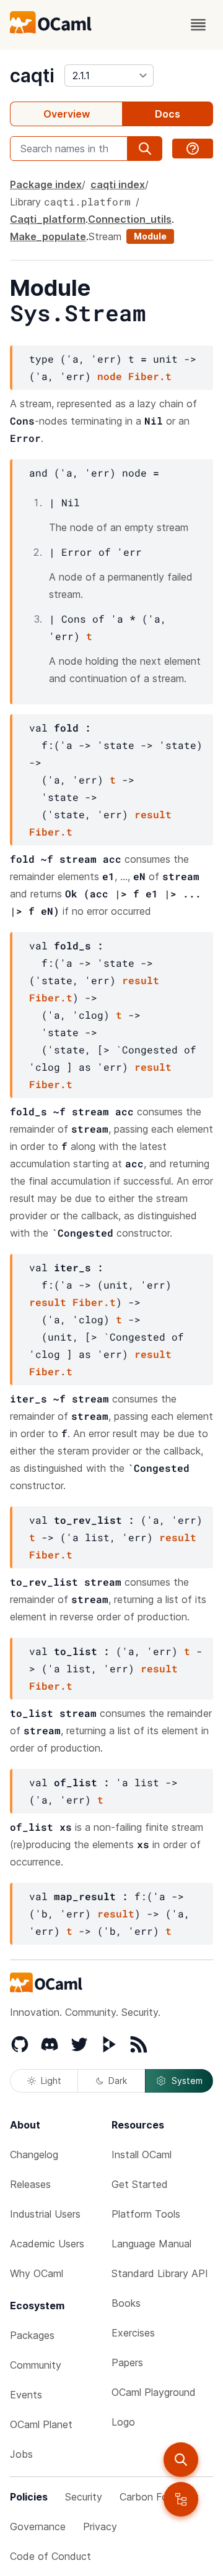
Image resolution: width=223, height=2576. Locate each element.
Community (36, 2365)
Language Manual (151, 2244)
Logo (123, 2422)
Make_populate (48, 236)
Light (51, 2081)
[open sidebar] (181, 2499)
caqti (32, 76)
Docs (168, 114)
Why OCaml (37, 2273)
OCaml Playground (154, 2392)
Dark (118, 2081)
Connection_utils (130, 219)
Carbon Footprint (159, 2497)
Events (26, 2395)
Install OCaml (142, 2155)
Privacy (100, 2526)
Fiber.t (150, 376)
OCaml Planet (41, 2424)
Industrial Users (45, 2214)
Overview (67, 114)
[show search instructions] (193, 149)
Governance (38, 2526)
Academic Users (47, 2244)
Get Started (140, 2184)
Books (126, 2303)
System (187, 2081)
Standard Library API (160, 2273)
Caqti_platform (48, 219)
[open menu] (198, 25)
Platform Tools (146, 2214)
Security (84, 2497)
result (153, 814)
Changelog (34, 2155)
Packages (32, 2335)
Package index (46, 184)
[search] (181, 2460)
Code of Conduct (50, 2556)
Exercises (133, 2333)
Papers (127, 2362)
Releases (30, 2184)
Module (150, 236)
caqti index (118, 184)
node (110, 376)
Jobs (21, 2454)
